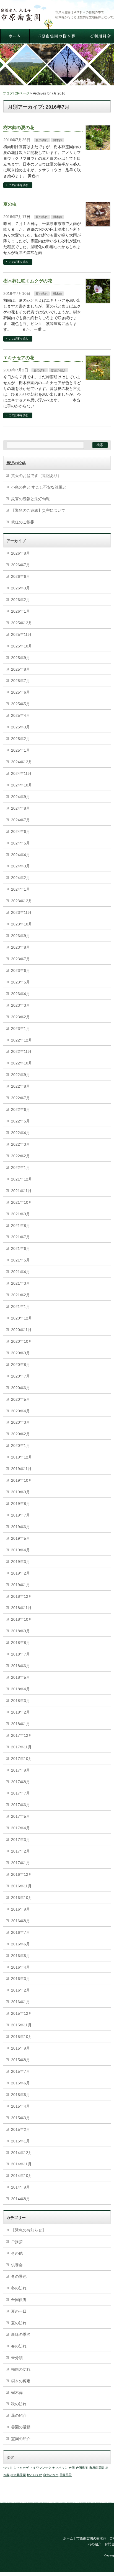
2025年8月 (20, 669)
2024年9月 (20, 797)
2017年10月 (22, 1759)
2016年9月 (20, 1909)
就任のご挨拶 (23, 522)
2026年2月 (20, 600)
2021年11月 (21, 1191)
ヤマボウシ (60, 2468)
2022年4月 (20, 1133)
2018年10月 (22, 1619)
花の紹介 (19, 2415)
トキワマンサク (41, 2468)
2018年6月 (20, 1666)
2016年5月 (20, 1956)
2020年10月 (22, 1341)
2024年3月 (20, 866)
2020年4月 (20, 1411)
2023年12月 (22, 901)
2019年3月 (20, 1562)
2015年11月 (21, 2025)
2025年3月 (20, 727)
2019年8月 (20, 1504)
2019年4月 (20, 1550)
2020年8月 (20, 1365)
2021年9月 (20, 1214)
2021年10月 (22, 1202)
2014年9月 (20, 2187)
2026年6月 (20, 576)
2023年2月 (20, 1017)
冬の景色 (19, 2276)
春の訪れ (19, 2346)
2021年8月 (20, 1226)
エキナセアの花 (19, 358)
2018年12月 (22, 1596)
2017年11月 (21, 1747)
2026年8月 (20, 553)
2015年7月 (20, 2071)
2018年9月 (20, 1631)
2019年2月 (20, 1573)
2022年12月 (22, 1040)
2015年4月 (20, 2106)
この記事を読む (19, 185)
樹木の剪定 (21, 2381)
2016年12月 (22, 1874)
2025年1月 (20, 750)
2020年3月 (20, 1422)
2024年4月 (20, 855)
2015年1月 (20, 2141)
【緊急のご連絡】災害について (38, 510)
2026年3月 (20, 588)
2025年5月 (20, 704)
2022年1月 (20, 1168)
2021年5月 (20, 1260)
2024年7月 (20, 820)
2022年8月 (20, 1086)
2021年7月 (20, 1237)
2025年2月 (20, 739)
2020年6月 (20, 1388)
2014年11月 (21, 2164)
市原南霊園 (97, 2468)
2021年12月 (22, 1179)
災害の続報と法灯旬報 (30, 499)
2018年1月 (20, 1724)
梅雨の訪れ (21, 2369)
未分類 (17, 2358)
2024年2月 (20, 878)
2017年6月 (20, 1805)
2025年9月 (20, 658)
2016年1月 (20, 2002)
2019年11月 (21, 1469)
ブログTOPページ (16, 93)
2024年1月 (20, 889)
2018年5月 (20, 1677)
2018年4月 (20, 1689)
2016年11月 (21, 1886)
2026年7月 (20, 565)
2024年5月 (20, 843)
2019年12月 (22, 1457)
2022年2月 (20, 1156)
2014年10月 (22, 2176)
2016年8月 (20, 1921)
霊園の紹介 (58, 370)
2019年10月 (22, 1480)
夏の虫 (10, 204)
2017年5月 (20, 1816)
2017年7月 (20, 1793)
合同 (72, 2468)
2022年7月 (20, 1098)
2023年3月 (20, 1005)
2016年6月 (20, 1944)
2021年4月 (20, 1272)
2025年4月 (20, 715)
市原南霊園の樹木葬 (91, 2538)
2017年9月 (20, 1770)
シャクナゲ (21, 2468)
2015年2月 (20, 2129)
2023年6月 (20, 970)
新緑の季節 (21, 2334)
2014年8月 (20, 2199)
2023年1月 (20, 1029)
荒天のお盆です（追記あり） (36, 476)
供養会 (17, 2265)
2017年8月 (20, 1782)
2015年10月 (22, 2037)
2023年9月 (20, 936)
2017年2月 (20, 1851)
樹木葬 (57, 140)
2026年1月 (20, 611)
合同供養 (19, 2300)
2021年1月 (20, 1307)
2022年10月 (22, 1063)
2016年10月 (22, 1898)
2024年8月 (20, 808)
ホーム (68, 2538)
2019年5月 (20, 1538)
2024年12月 (22, 762)
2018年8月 (20, 1643)
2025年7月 (20, 681)
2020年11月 (21, 1330)
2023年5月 (20, 982)
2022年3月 (20, 1144)
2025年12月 (22, 623)
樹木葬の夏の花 (19, 128)
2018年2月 (20, 1712)
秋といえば (34, 2475)
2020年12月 (22, 1318)
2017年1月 (20, 1863)
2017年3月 (20, 1840)
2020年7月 (20, 1376)
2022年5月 (20, 1121)
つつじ (8, 2468)
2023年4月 (20, 994)
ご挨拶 (17, 2242)
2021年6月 (20, 1248)
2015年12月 (22, 2013)
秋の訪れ (19, 2404)
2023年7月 (20, 959)
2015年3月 (20, 2118)
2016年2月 (20, 1990)
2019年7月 (20, 1515)
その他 (17, 2253)
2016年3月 (20, 1979)
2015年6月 (20, 2083)
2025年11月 (21, 634)
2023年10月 (22, 924)
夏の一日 (19, 2311)
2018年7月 (20, 1654)
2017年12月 (22, 1735)
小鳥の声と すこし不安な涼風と (39, 487)
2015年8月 (20, 2060)
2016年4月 (20, 1967)
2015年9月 (20, 2048)
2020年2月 (20, 1434)
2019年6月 (20, 1527)
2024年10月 (22, 785)
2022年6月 (20, 1109)
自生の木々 (51, 2475)
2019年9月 (20, 1492)
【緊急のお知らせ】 (28, 2230)
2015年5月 (20, 2095)
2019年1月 (20, 1585)
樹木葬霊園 (18, 2475)
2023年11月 (21, 912)
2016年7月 (20, 1932)
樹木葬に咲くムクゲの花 (28, 281)
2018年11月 (21, 1608)
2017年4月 (20, 1828)
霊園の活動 (21, 2427)
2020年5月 (20, 1399)
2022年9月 (20, 1075)
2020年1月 (20, 1446)
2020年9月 (20, 1353)
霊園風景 (66, 2475)
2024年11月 (21, 773)
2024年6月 (20, 831)
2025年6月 (20, 692)
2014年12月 (22, 2153)
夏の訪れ (42, 140)
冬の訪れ (19, 2288)
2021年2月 (20, 1295)
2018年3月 (20, 1701)
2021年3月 (20, 1283)
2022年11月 (21, 1051)
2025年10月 (22, 646)
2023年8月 (20, 947)
